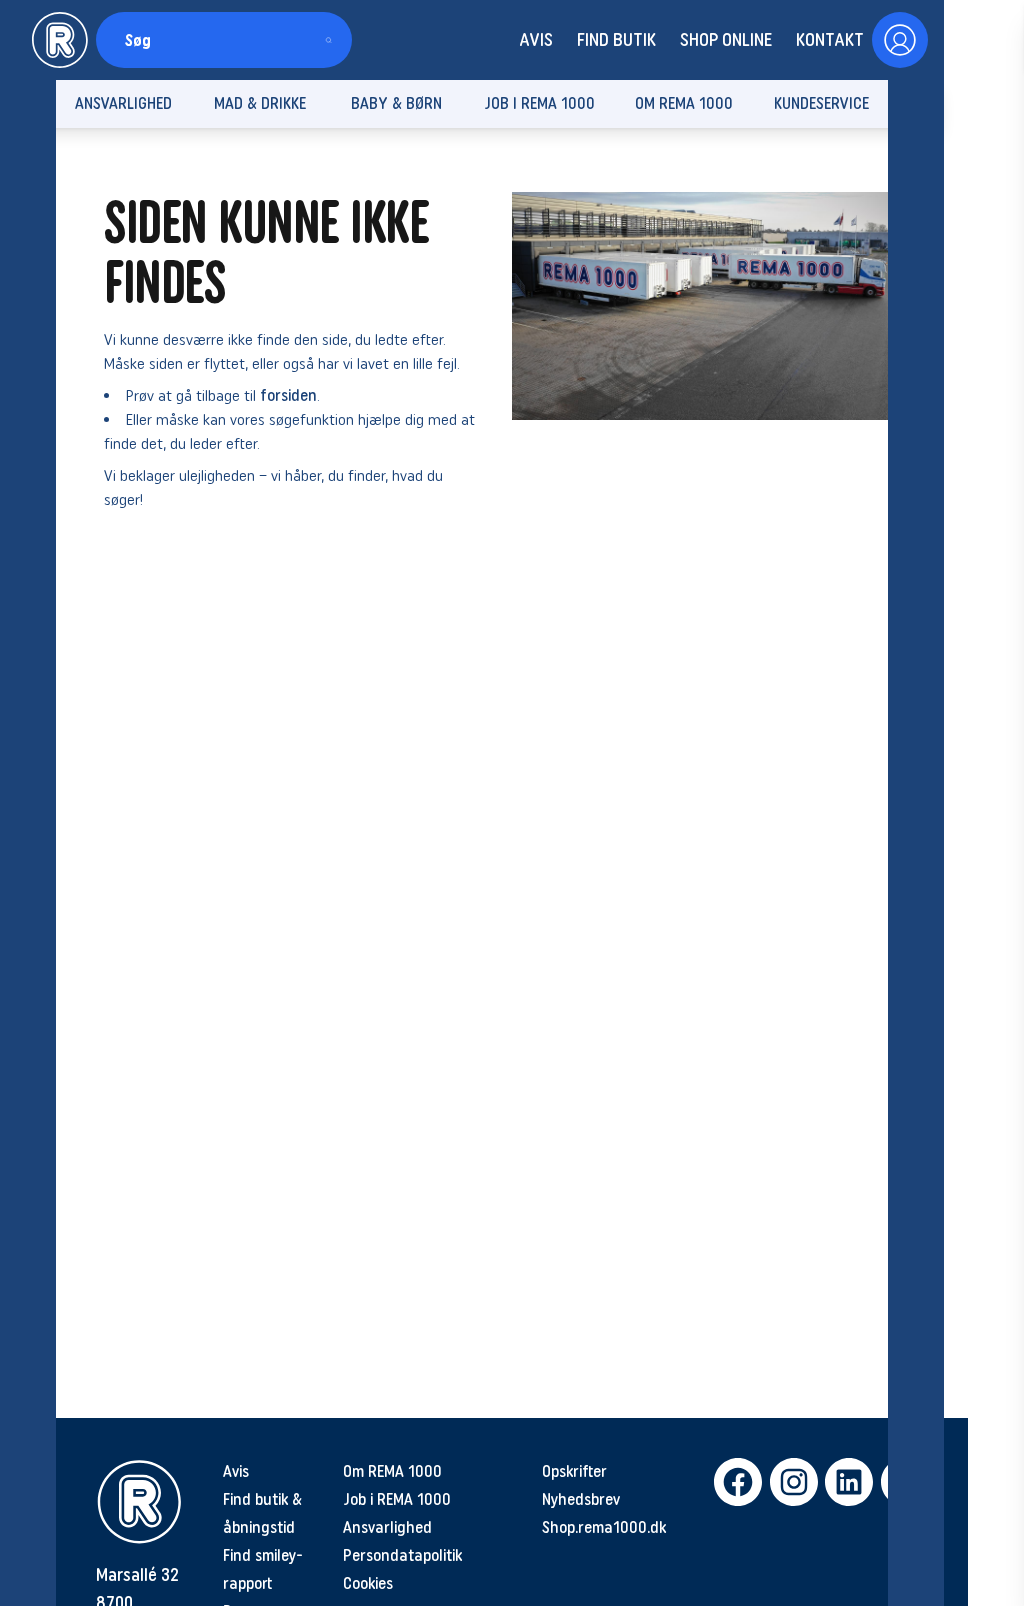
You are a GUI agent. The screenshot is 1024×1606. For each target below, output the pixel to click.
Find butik (616, 40)
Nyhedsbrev (581, 1499)
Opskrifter (574, 1471)
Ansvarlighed (387, 1527)
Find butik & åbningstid (262, 1513)
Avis (536, 40)
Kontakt (830, 40)
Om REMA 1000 (392, 1471)
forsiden (288, 395)
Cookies (368, 1583)
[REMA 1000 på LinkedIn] (844, 1482)
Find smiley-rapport (263, 1569)
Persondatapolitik (402, 1555)
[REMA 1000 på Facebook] (733, 1482)
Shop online (726, 40)
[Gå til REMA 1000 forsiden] (60, 40)
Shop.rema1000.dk (604, 1527)
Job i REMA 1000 (397, 1499)
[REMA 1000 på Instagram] (789, 1482)
